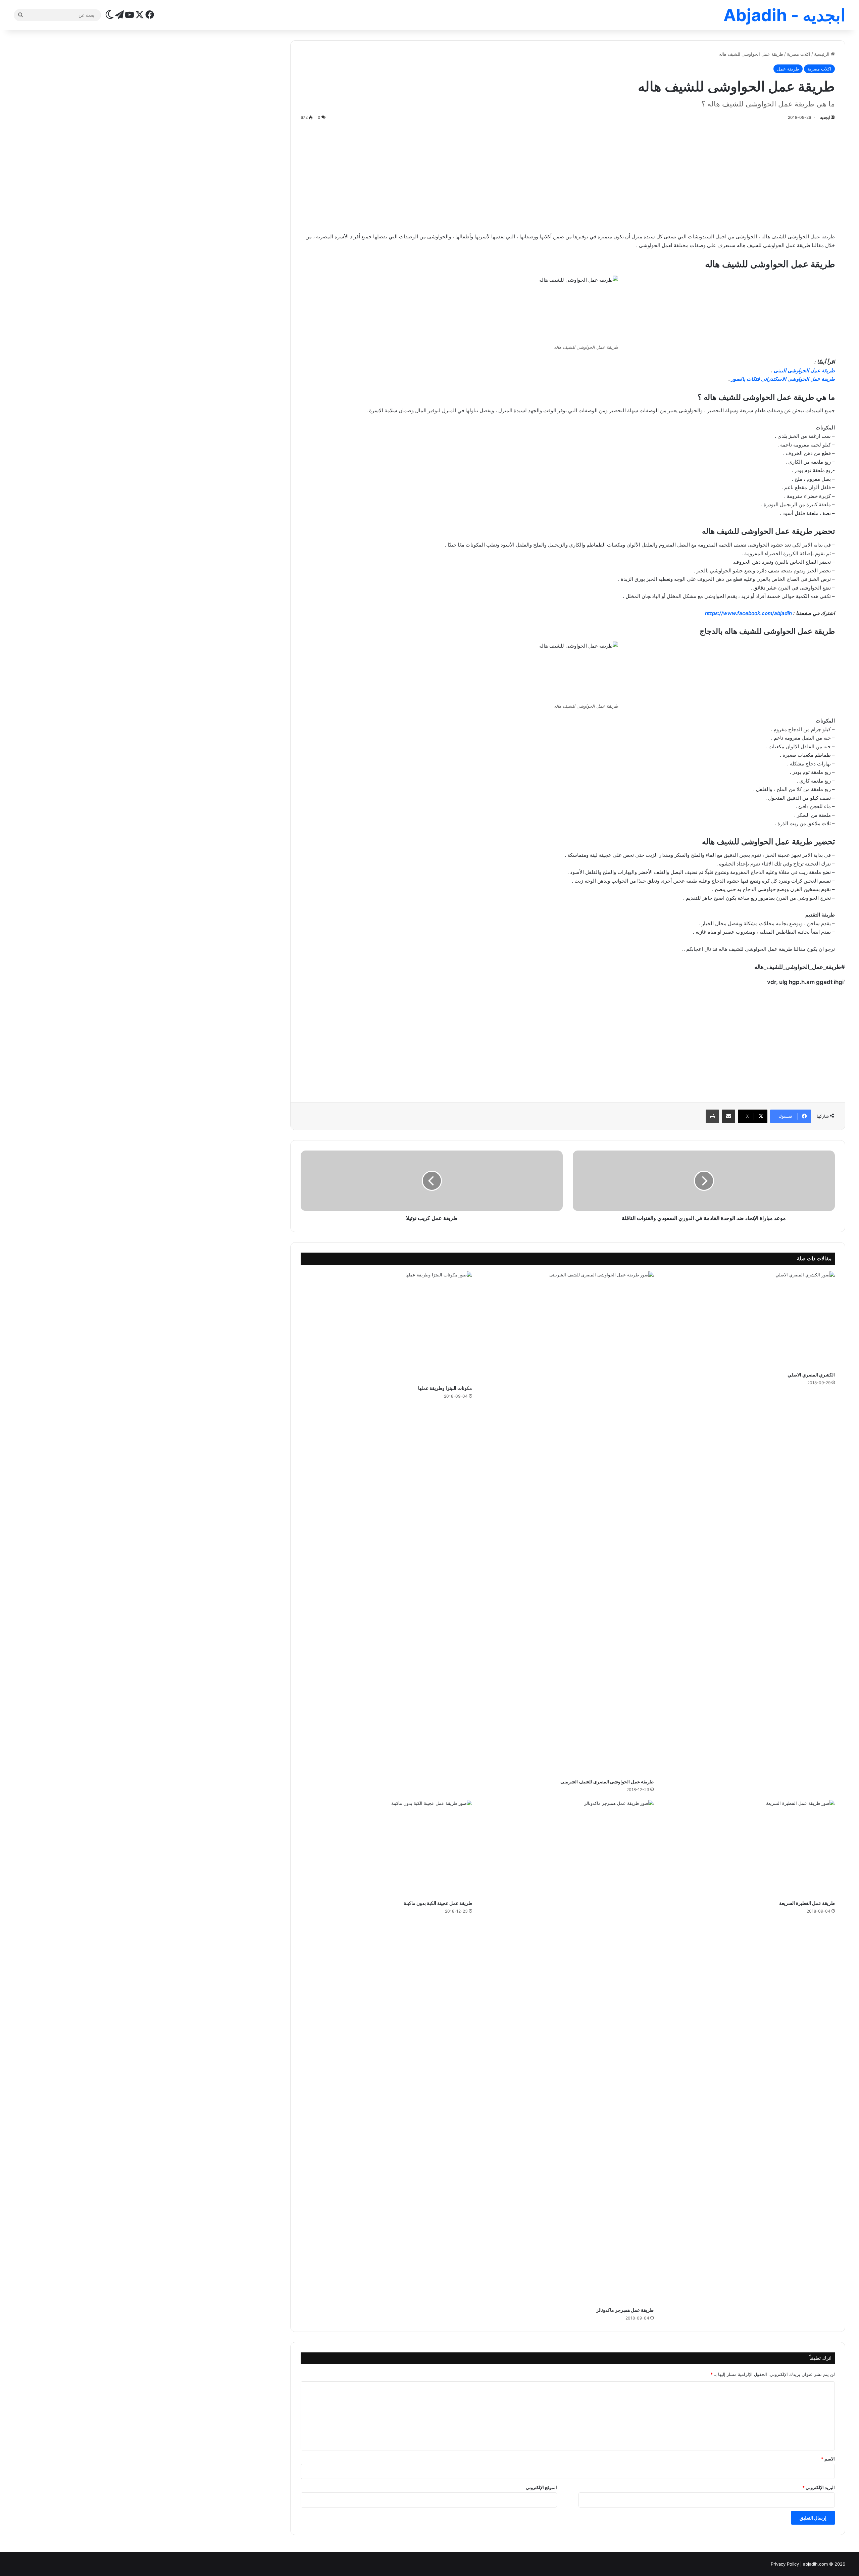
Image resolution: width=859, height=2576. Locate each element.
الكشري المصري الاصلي (811, 1375)
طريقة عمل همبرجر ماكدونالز (625, 2310)
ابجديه (825, 117)
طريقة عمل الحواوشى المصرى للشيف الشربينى (607, 1782)
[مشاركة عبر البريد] (728, 1116)
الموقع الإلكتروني (541, 2487)
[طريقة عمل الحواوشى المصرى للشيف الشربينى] (568, 1523)
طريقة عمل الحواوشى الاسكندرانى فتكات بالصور (783, 379)
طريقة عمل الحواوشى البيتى (804, 370)
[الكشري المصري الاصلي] (749, 1320)
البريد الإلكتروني (819, 2487)
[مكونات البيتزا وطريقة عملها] (386, 1326)
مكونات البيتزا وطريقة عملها (445, 1388)
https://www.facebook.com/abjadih (749, 613)
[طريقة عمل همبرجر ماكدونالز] (568, 2052)
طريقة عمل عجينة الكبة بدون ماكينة (438, 1903)
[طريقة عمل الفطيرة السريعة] (749, 1848)
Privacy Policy (785, 2564)
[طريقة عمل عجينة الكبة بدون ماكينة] (386, 1848)
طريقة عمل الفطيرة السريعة (807, 1903)
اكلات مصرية (799, 54)
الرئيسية (822, 54)
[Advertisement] (568, 175)
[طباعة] (712, 1116)
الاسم (828, 2459)
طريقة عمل (788, 69)
